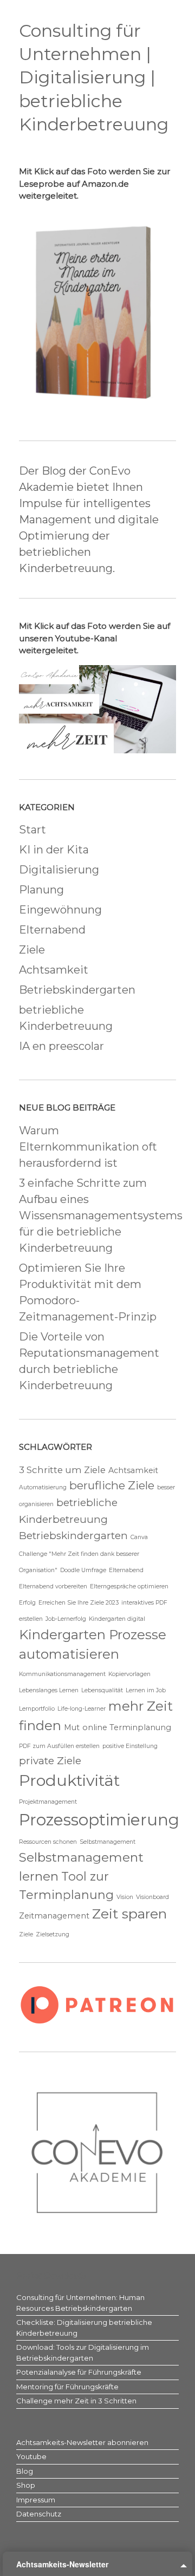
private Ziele (50, 1761)
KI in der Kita (54, 850)
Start (32, 830)
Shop (26, 2485)
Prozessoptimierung (99, 1820)
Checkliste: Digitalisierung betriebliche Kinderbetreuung (84, 2328)
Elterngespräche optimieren (129, 1586)
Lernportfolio (37, 1709)
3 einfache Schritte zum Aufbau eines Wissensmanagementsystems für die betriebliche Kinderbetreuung (101, 1215)
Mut (72, 1727)
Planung (41, 890)
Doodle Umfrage (83, 1570)
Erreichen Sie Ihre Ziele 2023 (79, 1603)
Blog (25, 2471)
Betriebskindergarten (77, 990)
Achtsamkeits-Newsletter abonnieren (82, 2442)
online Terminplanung (127, 1727)
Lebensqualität (102, 1690)
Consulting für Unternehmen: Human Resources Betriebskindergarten (80, 2303)
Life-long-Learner (82, 1709)
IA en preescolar (61, 1046)
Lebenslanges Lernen (49, 1690)
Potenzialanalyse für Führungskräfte (79, 2372)
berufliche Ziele (112, 1485)
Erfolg (27, 1603)
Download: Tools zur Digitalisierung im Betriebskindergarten (83, 2352)
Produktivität (69, 1780)
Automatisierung (43, 1487)
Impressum (36, 2500)
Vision (125, 1897)
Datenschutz (39, 2514)
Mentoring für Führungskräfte (67, 2387)
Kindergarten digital (117, 1619)
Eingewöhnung (60, 910)
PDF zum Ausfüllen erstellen (59, 1746)
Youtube (31, 2456)
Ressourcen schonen (48, 1842)
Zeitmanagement (54, 1916)
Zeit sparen (129, 1914)
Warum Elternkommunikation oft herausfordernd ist (88, 1147)
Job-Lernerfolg (66, 1619)
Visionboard (152, 1897)
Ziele (32, 950)
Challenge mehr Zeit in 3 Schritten (76, 2401)
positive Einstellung (130, 1746)
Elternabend (52, 930)
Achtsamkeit (54, 970)
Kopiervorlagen (129, 1674)
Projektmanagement (48, 1802)
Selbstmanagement (108, 1842)
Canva (139, 1537)
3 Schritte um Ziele (62, 1470)
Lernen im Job (146, 1690)
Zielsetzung (53, 1934)
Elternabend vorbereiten (53, 1586)
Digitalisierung (59, 870)
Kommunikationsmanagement (62, 1674)
